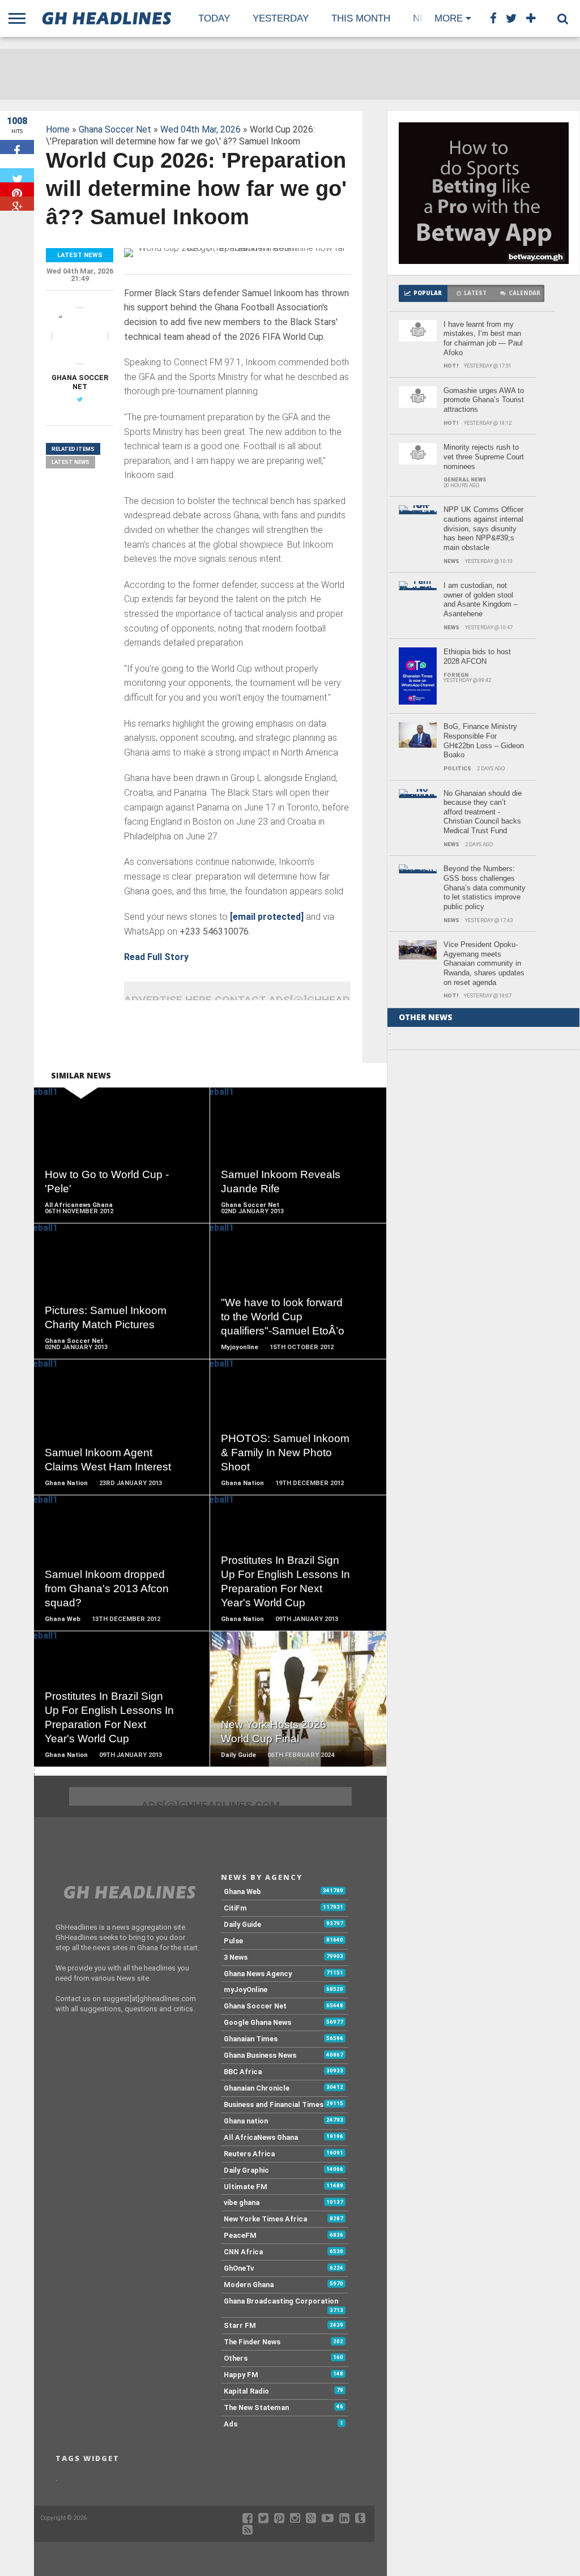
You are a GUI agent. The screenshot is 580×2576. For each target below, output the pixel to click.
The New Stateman (256, 2407)
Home (58, 129)
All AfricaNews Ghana (261, 2137)
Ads (231, 2424)
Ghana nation (246, 2121)
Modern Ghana (249, 2285)
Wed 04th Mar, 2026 (201, 129)
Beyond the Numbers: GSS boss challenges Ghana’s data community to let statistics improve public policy (485, 888)
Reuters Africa (249, 2154)
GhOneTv (239, 2268)
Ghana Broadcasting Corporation (281, 2301)
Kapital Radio (246, 2391)
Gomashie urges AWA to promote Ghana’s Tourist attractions (484, 400)
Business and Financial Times (274, 2104)
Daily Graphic (246, 2170)
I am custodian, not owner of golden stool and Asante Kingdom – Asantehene (481, 600)
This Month (361, 18)
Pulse (233, 1941)
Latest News (71, 462)
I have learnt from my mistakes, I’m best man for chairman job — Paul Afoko (483, 338)
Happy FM (241, 2375)
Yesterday (281, 18)
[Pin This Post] (17, 189)
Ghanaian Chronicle (257, 2088)
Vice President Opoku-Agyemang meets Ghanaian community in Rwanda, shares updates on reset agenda (484, 963)
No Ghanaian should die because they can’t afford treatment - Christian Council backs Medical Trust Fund (483, 812)
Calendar (524, 293)
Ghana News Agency (258, 1974)
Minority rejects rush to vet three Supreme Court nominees (484, 457)
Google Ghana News (257, 2022)
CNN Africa (243, 2252)
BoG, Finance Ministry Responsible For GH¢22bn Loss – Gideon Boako (484, 741)
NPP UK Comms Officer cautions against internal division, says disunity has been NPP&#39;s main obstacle (483, 528)
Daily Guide (242, 1924)
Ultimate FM (246, 2187)
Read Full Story (156, 957)
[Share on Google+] (17, 204)
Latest (475, 293)
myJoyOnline (246, 1989)
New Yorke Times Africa (265, 2219)
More (449, 18)
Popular (428, 293)
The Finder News (252, 2342)
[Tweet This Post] (17, 175)
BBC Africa (243, 2072)
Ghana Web (242, 1892)
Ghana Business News (260, 2055)
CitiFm (235, 1908)
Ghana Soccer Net (115, 129)
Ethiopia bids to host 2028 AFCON (477, 656)
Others (236, 2358)
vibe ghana (242, 2202)
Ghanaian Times (251, 2039)
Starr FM (240, 2325)
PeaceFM (240, 2235)
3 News (236, 1957)
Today (214, 18)
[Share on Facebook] (17, 147)
